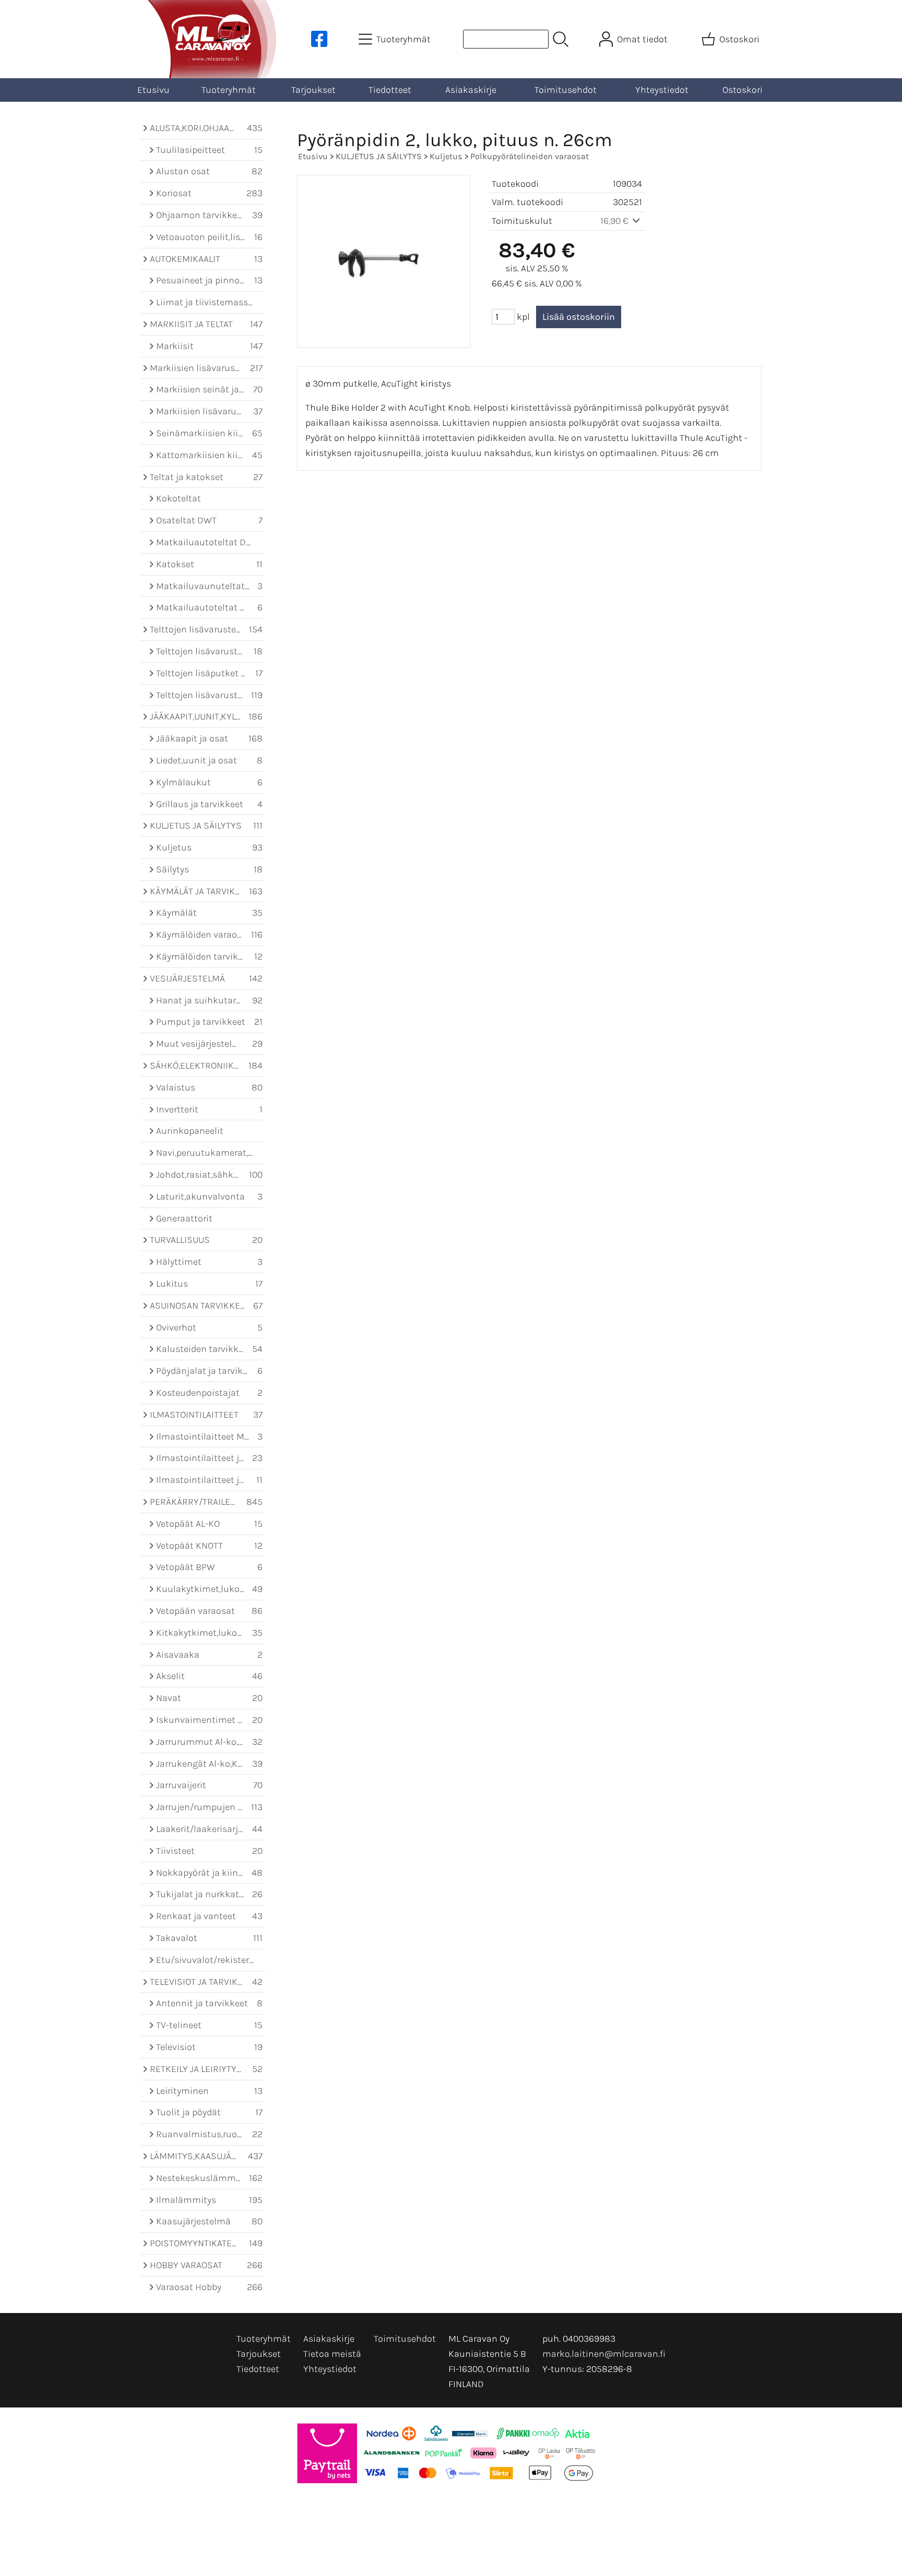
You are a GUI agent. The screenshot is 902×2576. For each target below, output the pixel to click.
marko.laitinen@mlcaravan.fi (604, 2354)
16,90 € (615, 221)
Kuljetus (446, 156)
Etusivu (153, 90)
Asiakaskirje (471, 90)
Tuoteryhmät (229, 90)
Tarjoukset (313, 90)
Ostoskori (743, 90)
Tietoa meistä (332, 2354)
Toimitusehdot (566, 90)
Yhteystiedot (662, 90)
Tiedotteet (390, 90)
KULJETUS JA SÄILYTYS (379, 156)
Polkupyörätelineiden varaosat (530, 156)
